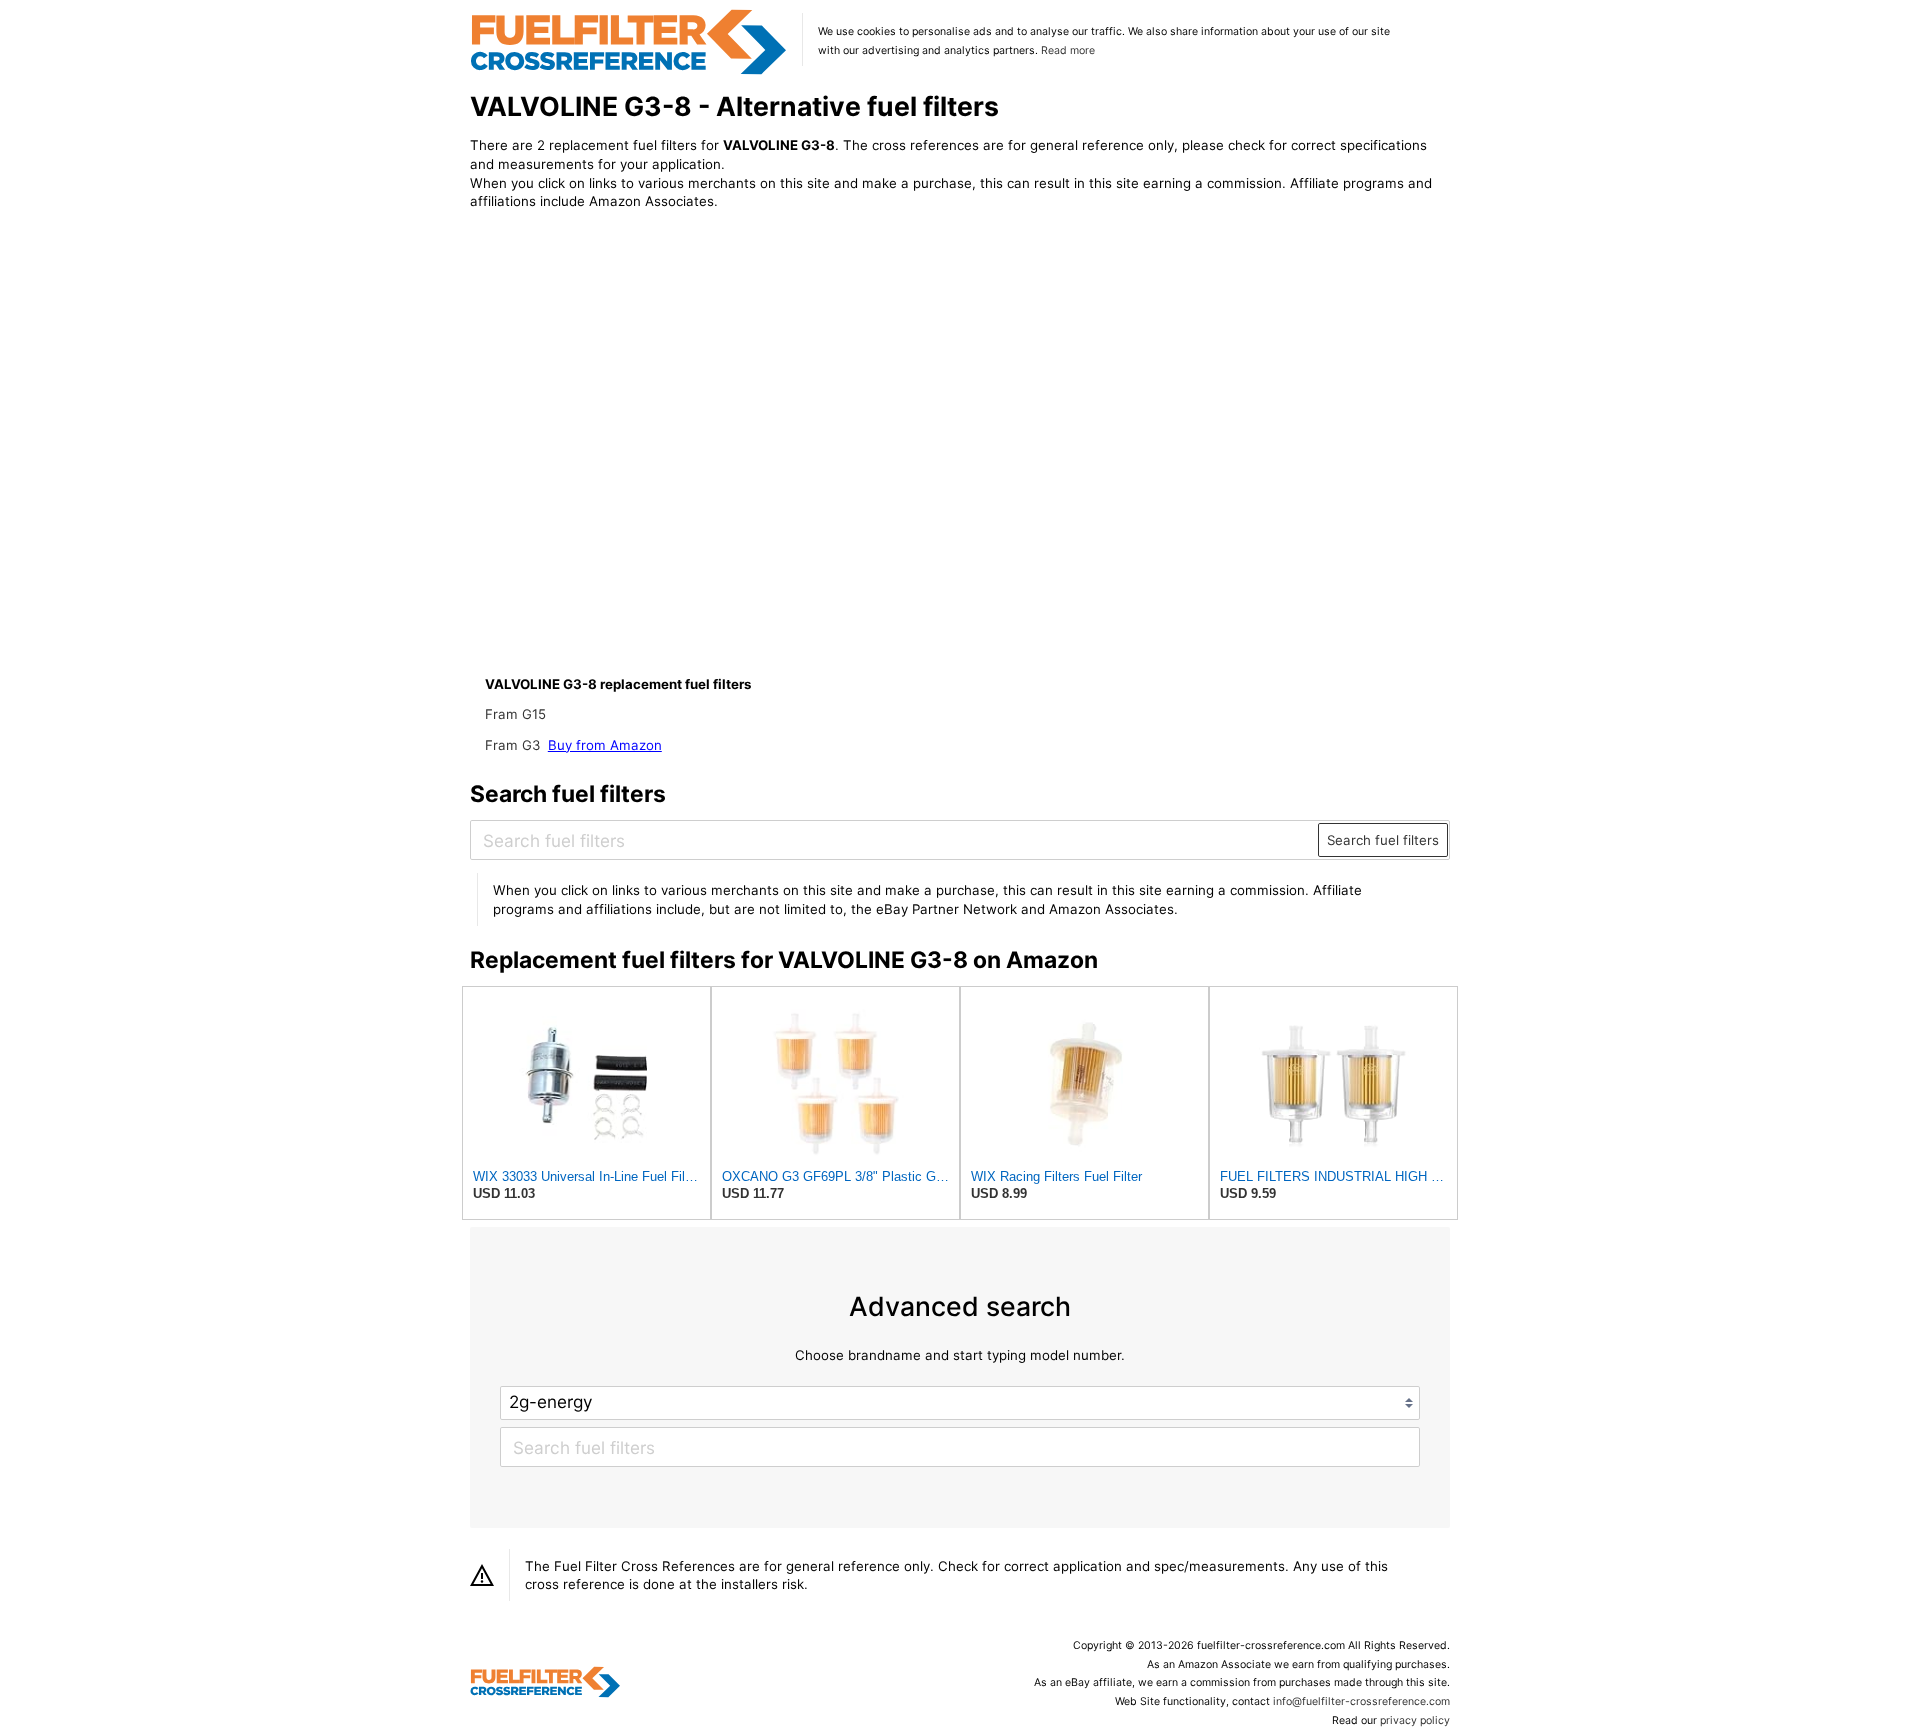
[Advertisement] (635, 392)
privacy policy (1415, 1720)
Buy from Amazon (605, 745)
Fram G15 (515, 714)
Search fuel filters (1383, 840)
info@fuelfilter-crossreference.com (1361, 1701)
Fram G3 (514, 745)
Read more (1068, 50)
